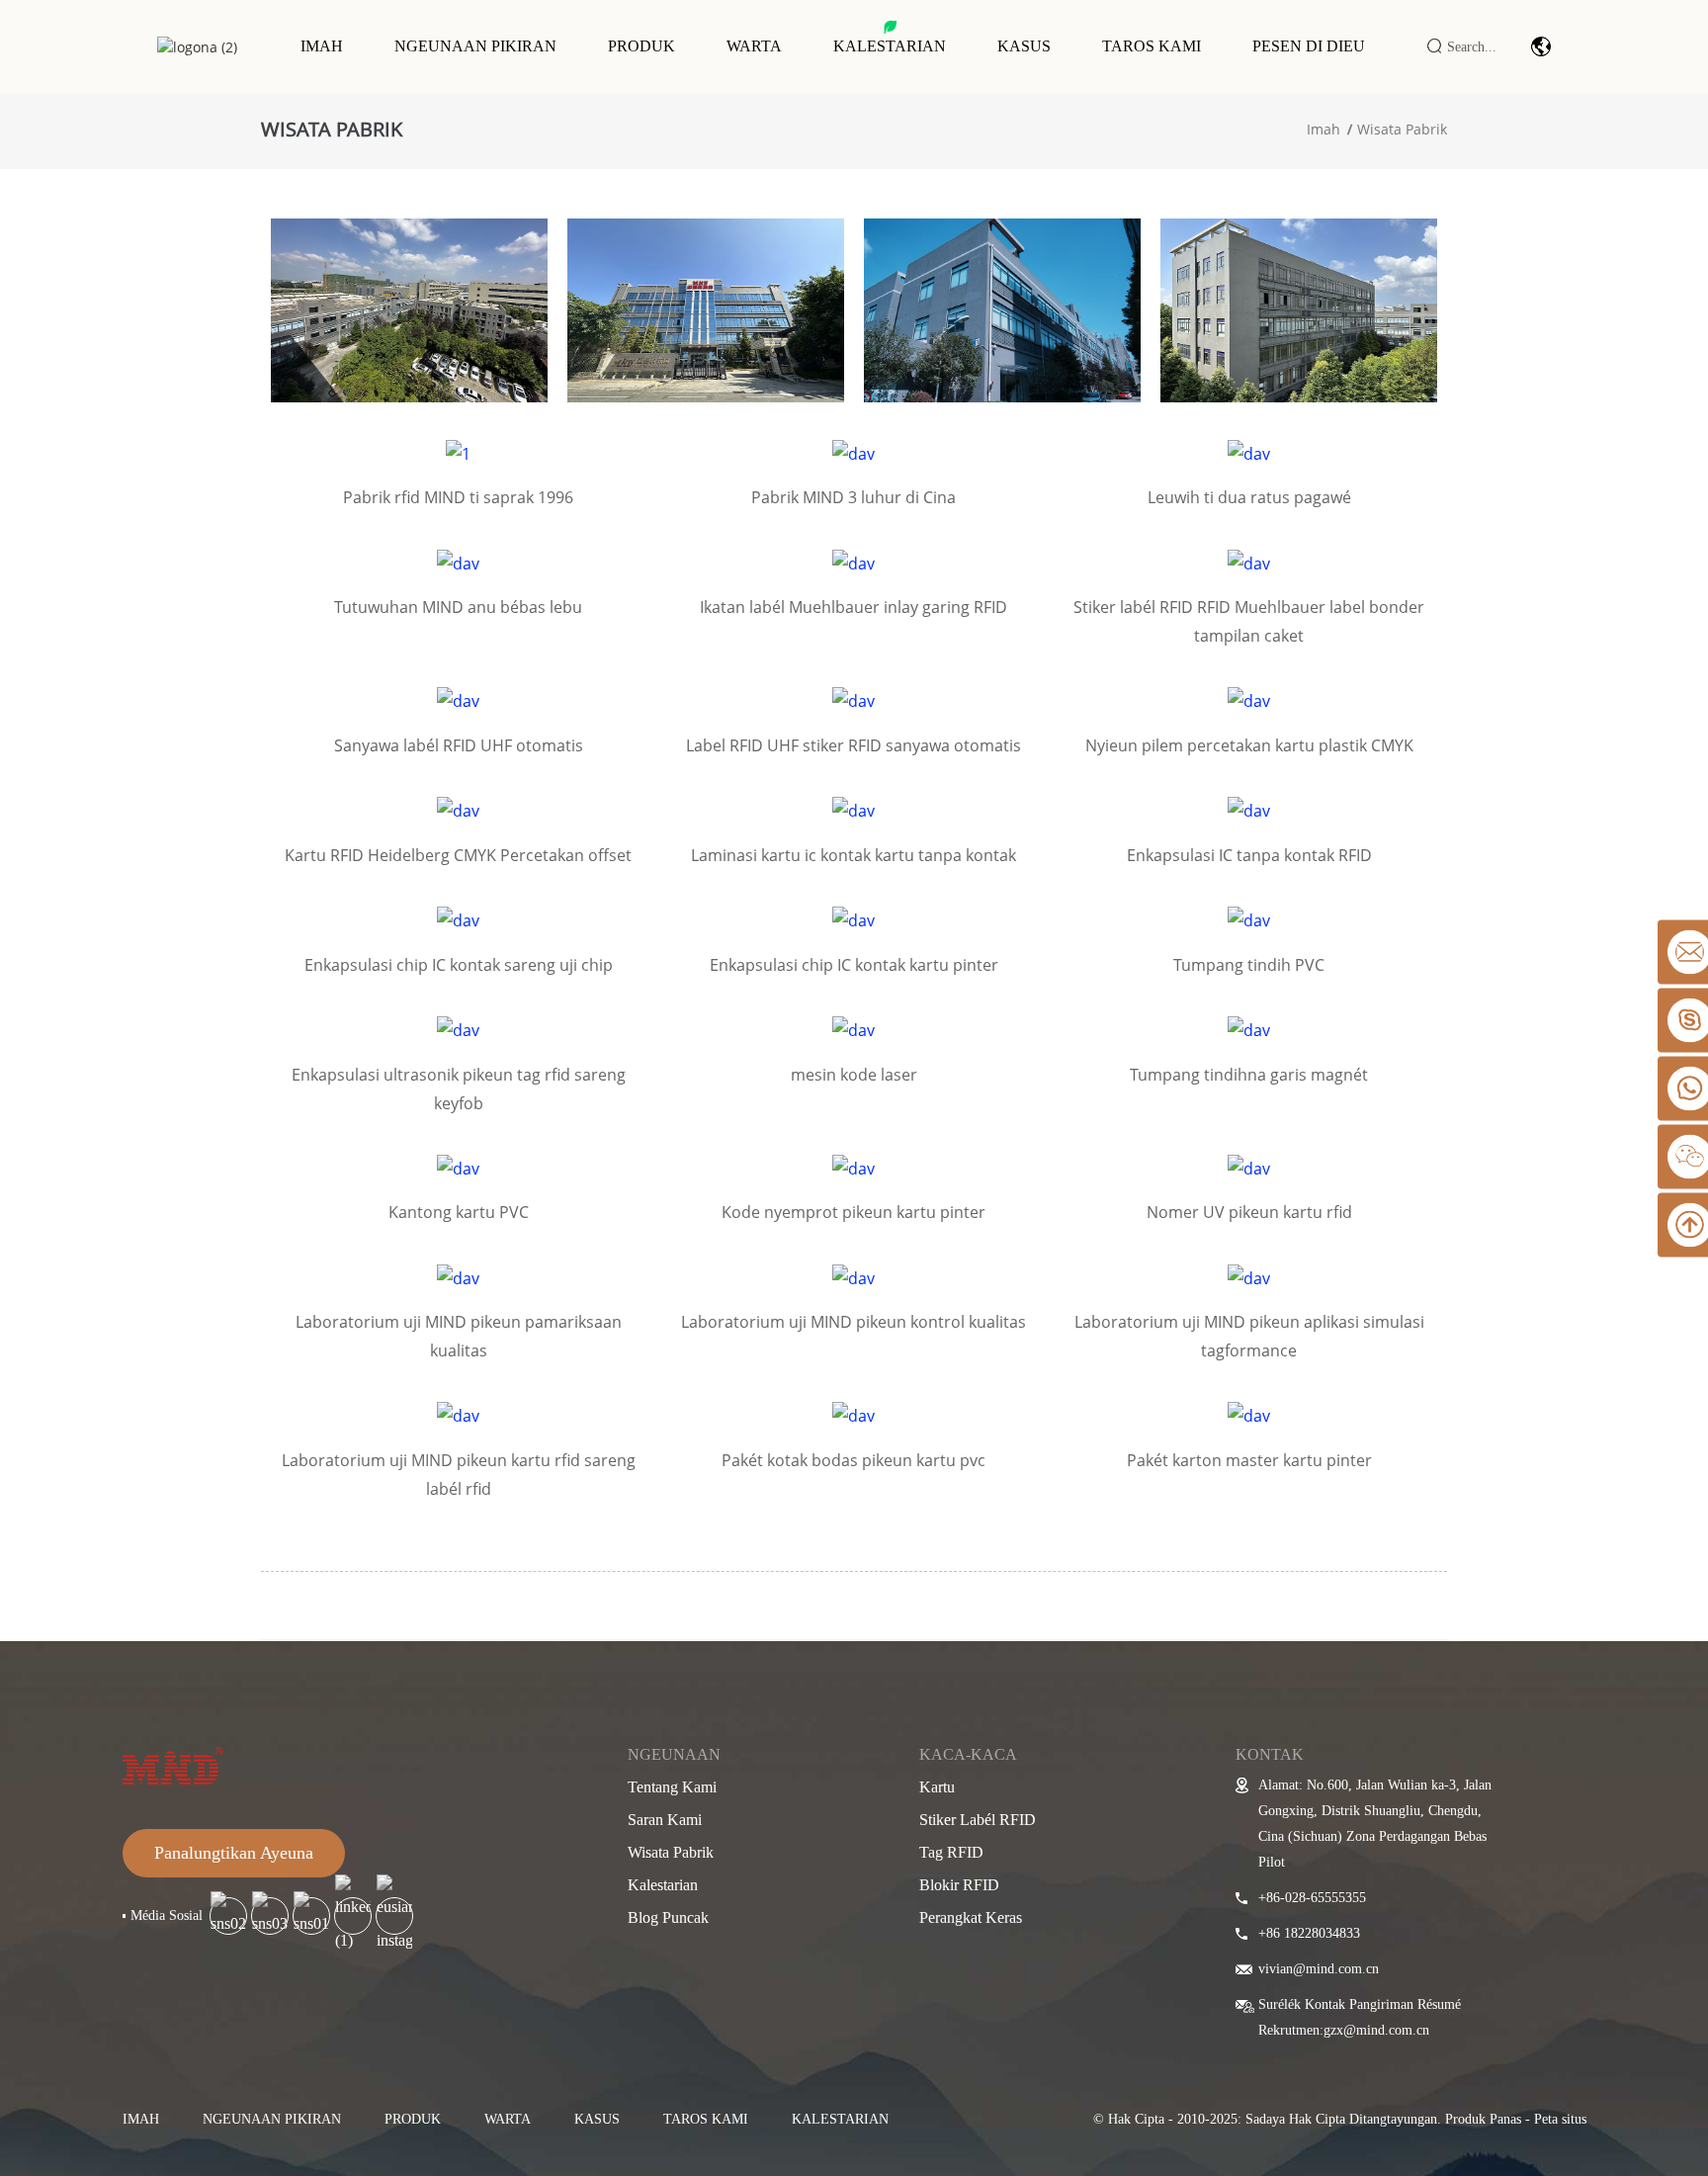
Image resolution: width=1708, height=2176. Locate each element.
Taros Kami (1152, 46)
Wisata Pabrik (1402, 129)
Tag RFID (951, 1852)
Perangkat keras (971, 1917)
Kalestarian (890, 46)
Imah (322, 46)
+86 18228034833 (1309, 1933)
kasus (597, 2119)
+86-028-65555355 (1312, 1898)
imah (141, 2119)
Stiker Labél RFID (978, 1820)
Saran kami (665, 1820)
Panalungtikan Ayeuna (234, 1853)
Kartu (937, 1787)
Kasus (1024, 46)
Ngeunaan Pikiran (475, 46)
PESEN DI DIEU (1309, 46)
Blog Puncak (668, 1917)
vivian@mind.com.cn (1319, 1969)
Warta (754, 46)
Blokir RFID (959, 1885)
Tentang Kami (672, 1787)
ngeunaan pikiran (272, 2119)
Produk (641, 46)
